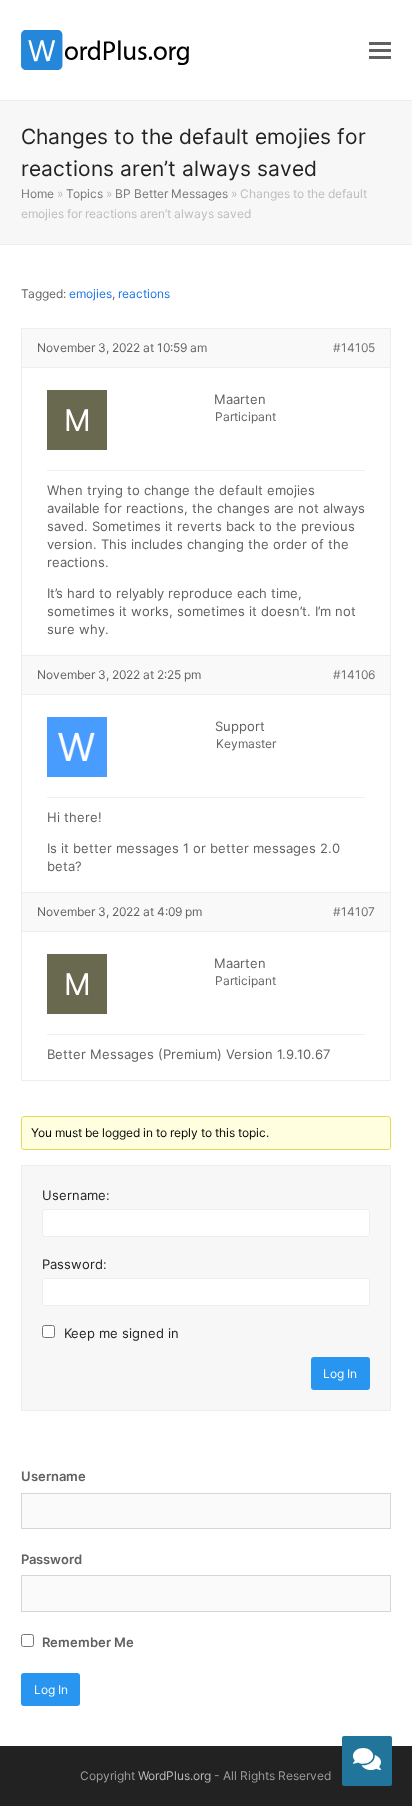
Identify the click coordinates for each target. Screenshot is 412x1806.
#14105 (354, 347)
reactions (144, 293)
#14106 (354, 674)
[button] (380, 50)
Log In (340, 1373)
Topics (84, 193)
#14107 (354, 911)
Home (37, 193)
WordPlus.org (174, 1775)
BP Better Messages (171, 193)
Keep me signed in (121, 1333)
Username (53, 1476)
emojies (90, 293)
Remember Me (86, 1642)
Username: (76, 1195)
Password (51, 1559)
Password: (74, 1264)
